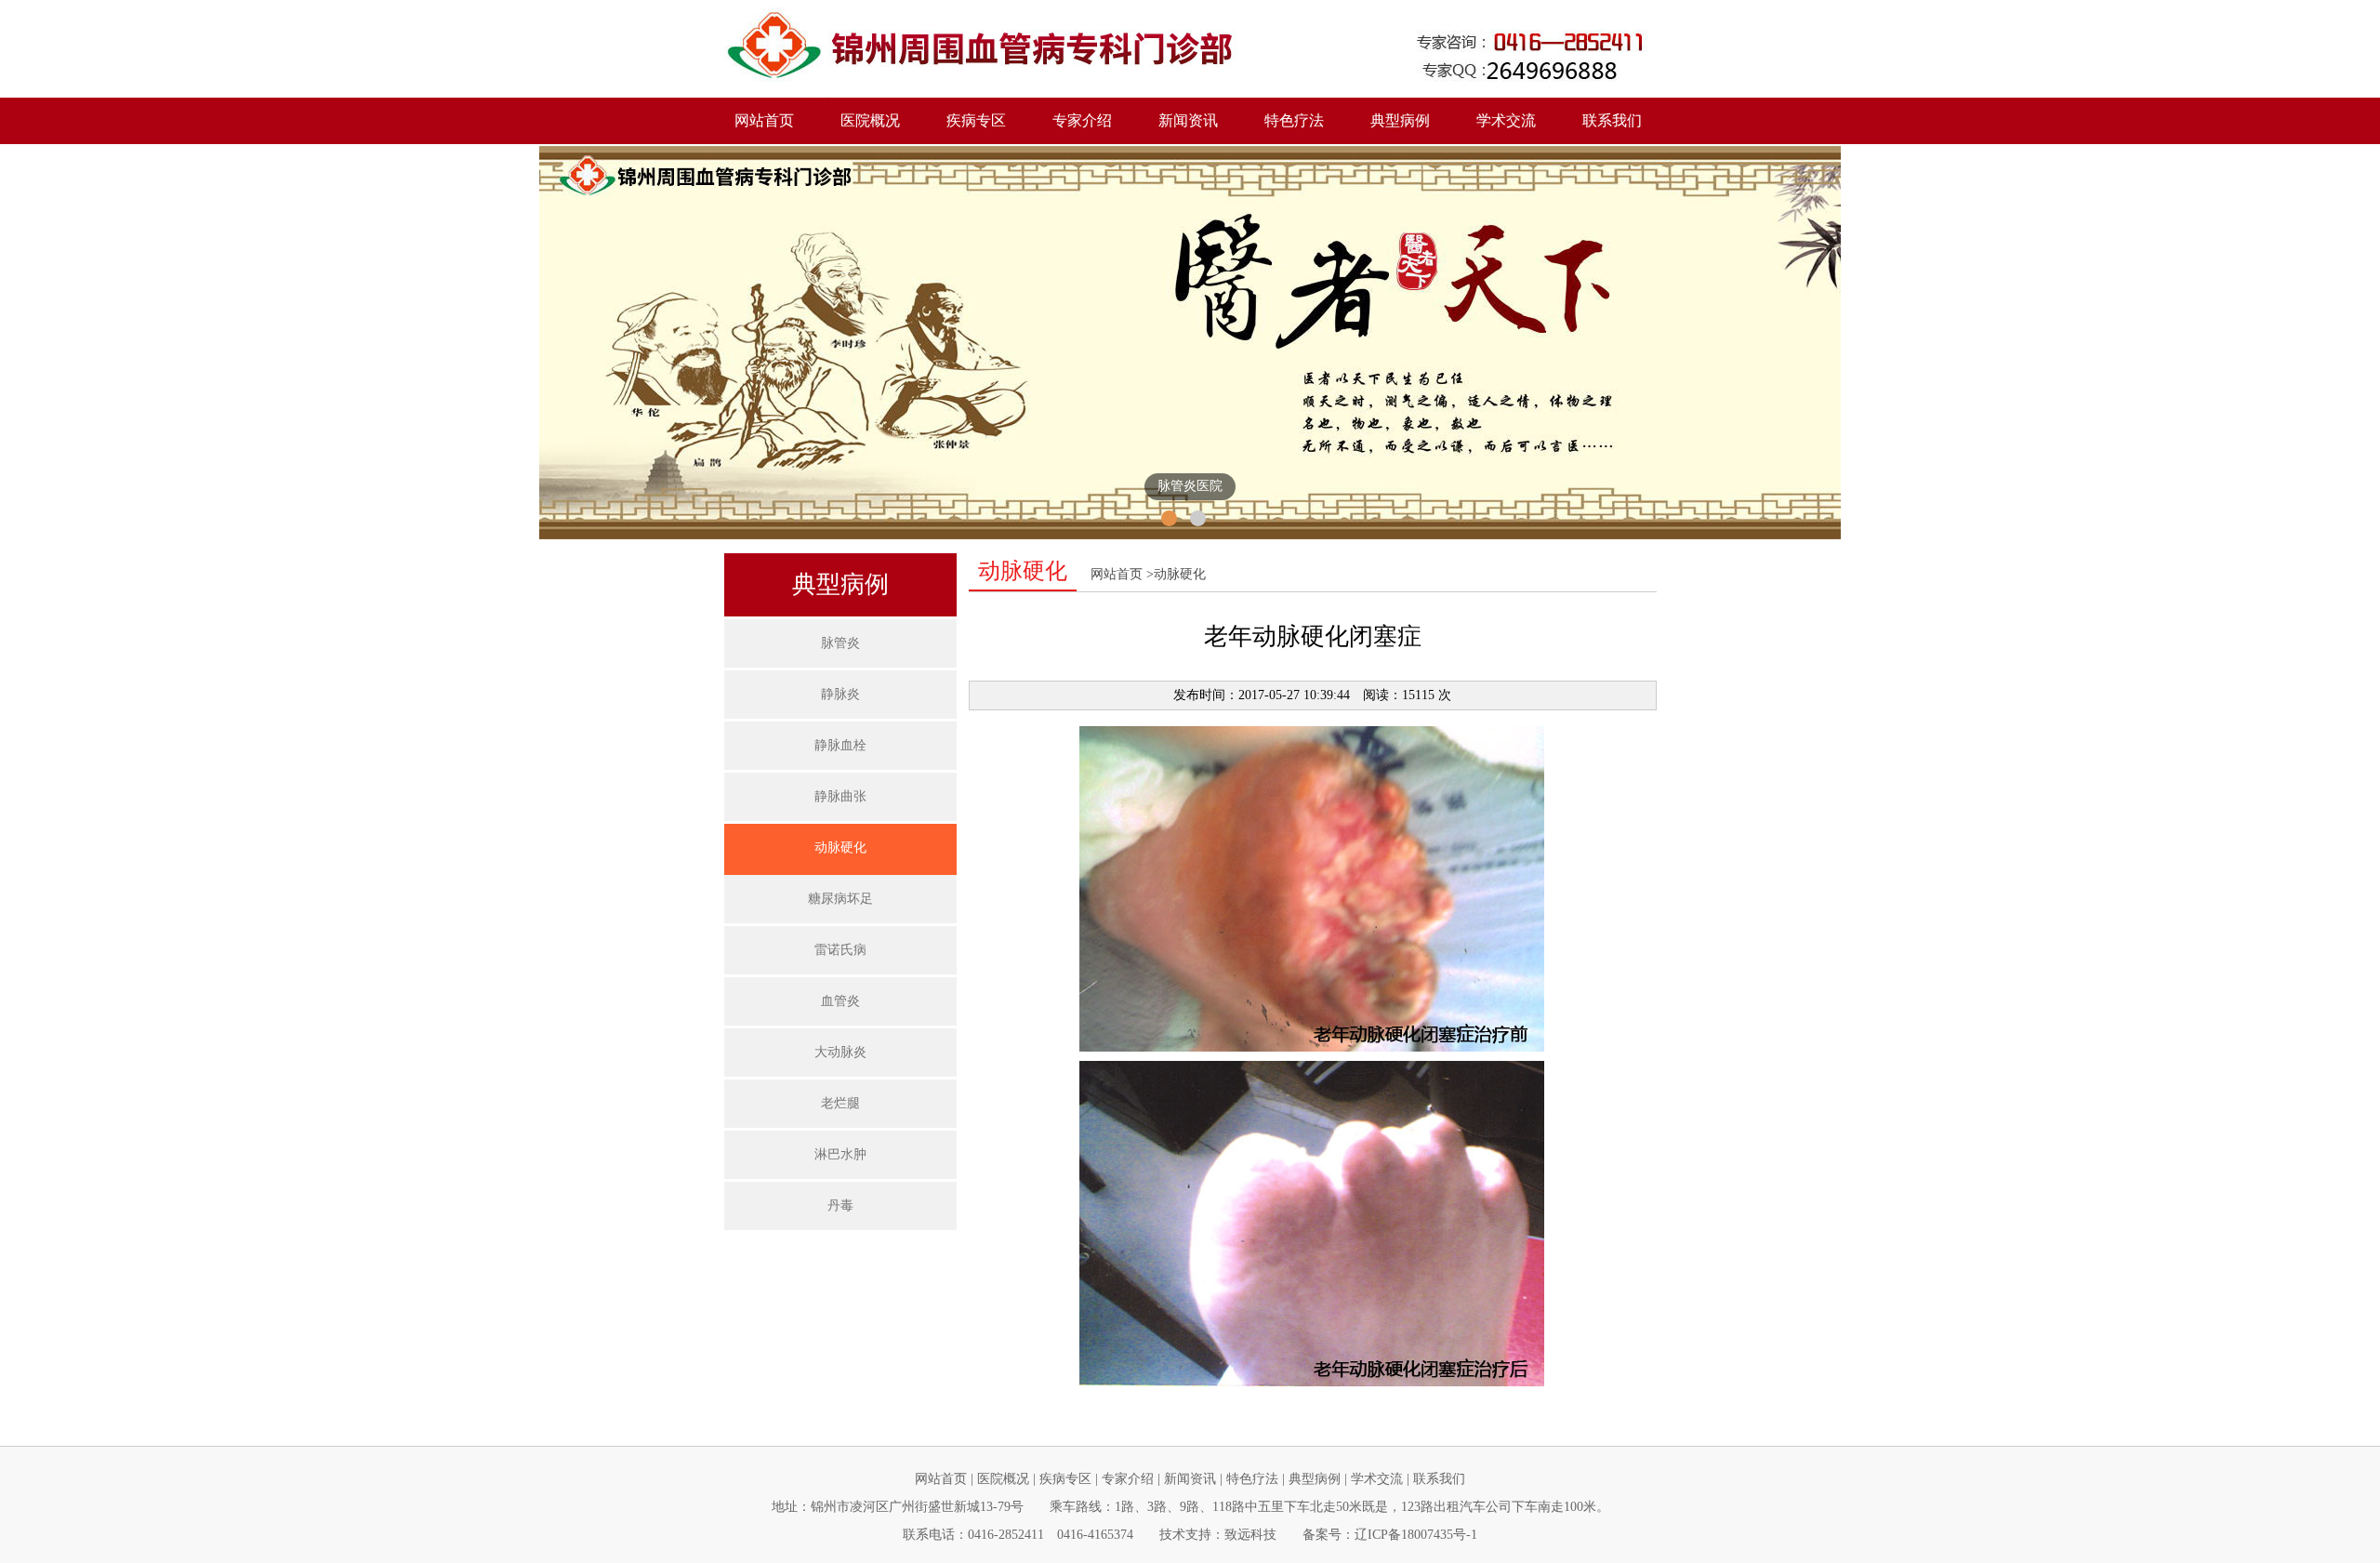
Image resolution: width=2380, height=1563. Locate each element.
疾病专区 (1065, 1479)
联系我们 (1612, 120)
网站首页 (764, 120)
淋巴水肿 (840, 1154)
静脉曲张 (840, 796)
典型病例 (1315, 1479)
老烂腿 (840, 1103)
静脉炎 (840, 694)
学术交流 (1506, 120)
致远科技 (1250, 1535)
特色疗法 (1294, 120)
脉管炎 (840, 643)
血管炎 (840, 1001)
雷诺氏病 (840, 950)
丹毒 (840, 1205)
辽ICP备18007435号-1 (1416, 1535)
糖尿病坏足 (840, 899)
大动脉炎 (840, 1052)
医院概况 (1003, 1479)
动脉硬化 (840, 848)
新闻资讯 (1190, 1479)
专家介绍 (1082, 120)
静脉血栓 (840, 745)
